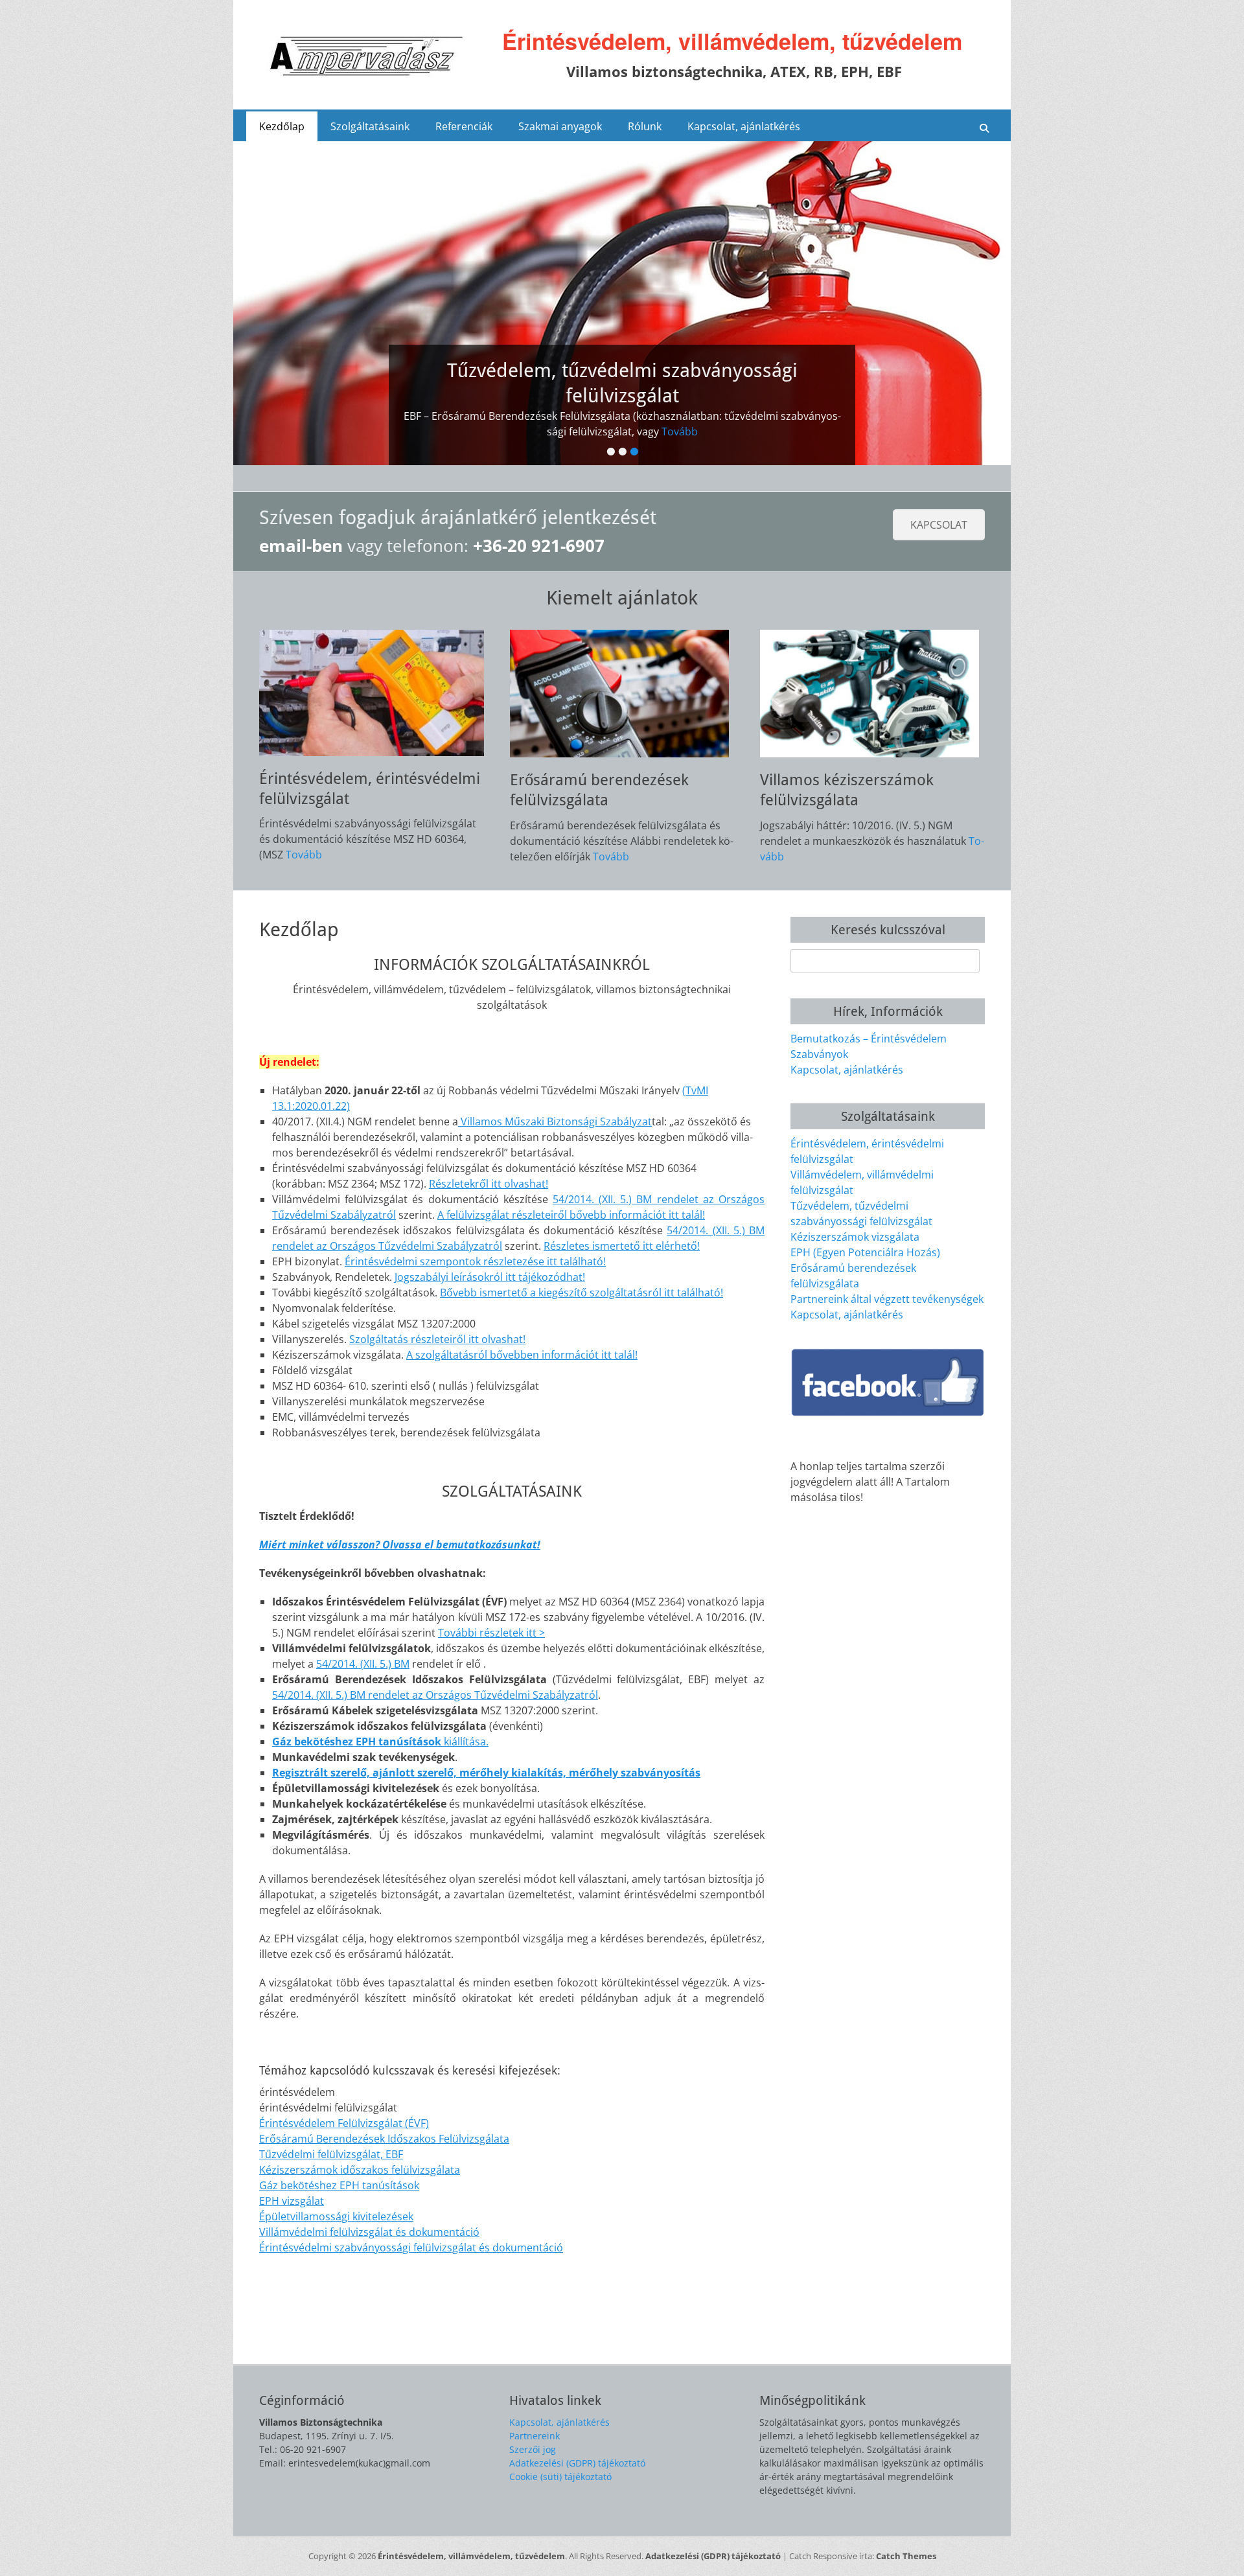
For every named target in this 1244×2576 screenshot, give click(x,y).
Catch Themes (906, 2556)
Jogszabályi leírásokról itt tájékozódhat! (490, 1277)
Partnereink (535, 2436)
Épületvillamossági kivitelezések (336, 2216)
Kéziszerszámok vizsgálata (855, 1237)
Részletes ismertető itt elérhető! (622, 1246)
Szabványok (819, 1054)
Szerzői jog (533, 2449)
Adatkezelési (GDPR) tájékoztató (577, 2463)
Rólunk (645, 126)
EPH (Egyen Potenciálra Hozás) (865, 1252)
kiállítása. (380, 1742)
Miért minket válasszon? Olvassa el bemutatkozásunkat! (400, 1545)
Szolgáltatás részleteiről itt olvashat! (437, 1339)
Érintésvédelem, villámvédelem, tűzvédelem (732, 41)
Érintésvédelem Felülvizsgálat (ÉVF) (344, 2123)
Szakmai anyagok (560, 126)
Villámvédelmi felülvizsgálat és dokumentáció (369, 2232)
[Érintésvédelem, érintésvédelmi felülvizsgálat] (372, 693)
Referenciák (464, 126)
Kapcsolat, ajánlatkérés (744, 126)
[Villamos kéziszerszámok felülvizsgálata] (872, 694)
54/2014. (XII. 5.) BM (363, 1664)
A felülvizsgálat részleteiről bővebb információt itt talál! (571, 1215)
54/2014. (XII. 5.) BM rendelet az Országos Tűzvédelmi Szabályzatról (435, 1695)
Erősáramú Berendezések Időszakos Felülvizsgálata (384, 2139)
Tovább (680, 431)
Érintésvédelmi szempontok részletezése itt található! (475, 1261)
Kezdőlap (282, 126)
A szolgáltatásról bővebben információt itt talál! (522, 1355)
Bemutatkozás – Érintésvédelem (869, 1039)
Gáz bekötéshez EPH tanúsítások (339, 2185)
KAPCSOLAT (939, 525)
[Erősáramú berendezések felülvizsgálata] (622, 694)
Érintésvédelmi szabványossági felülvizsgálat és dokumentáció (411, 2248)
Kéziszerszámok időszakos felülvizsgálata (360, 2170)
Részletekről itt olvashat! (489, 1184)
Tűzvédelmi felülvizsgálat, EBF (331, 2154)
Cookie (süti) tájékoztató (560, 2477)
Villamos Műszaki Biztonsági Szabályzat (555, 1121)
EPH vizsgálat (292, 2201)
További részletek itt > (491, 1633)
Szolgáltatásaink (370, 126)
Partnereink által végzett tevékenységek (887, 1299)
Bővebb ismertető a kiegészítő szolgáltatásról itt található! (582, 1293)
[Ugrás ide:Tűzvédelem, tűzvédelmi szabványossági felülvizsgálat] (622, 303)
